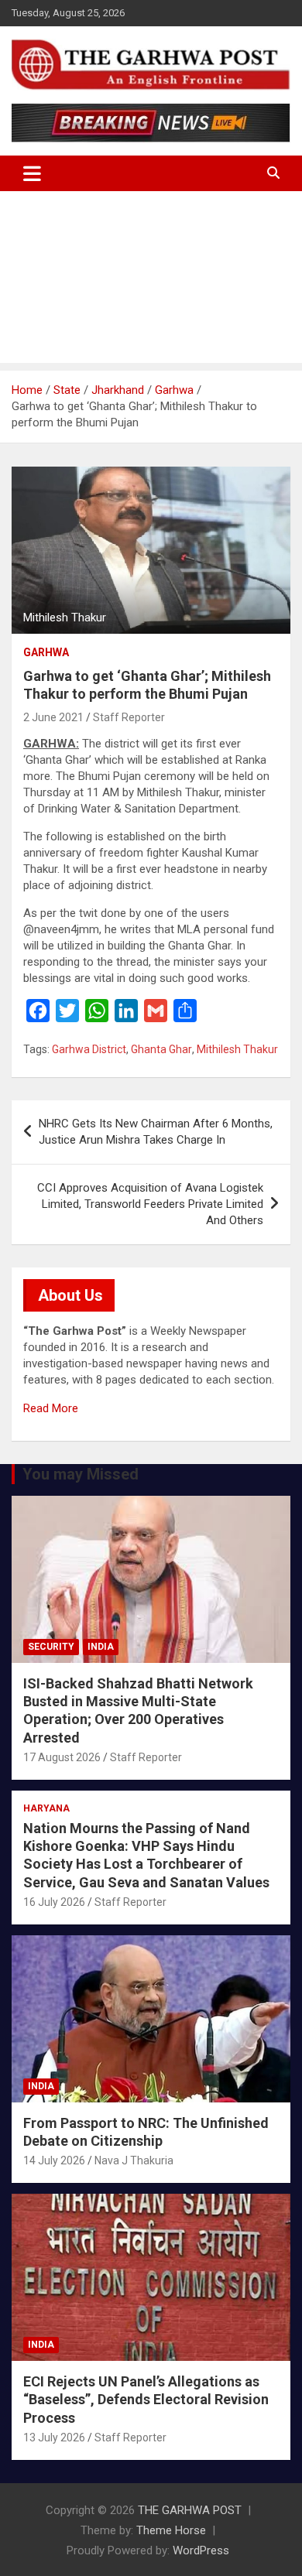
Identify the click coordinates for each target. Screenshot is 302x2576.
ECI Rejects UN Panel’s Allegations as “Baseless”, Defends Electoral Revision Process (146, 2400)
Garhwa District (89, 1049)
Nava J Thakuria (134, 2160)
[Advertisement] (151, 281)
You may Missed (81, 1474)
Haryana (46, 1808)
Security (51, 1647)
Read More (51, 1408)
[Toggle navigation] (32, 173)
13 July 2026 (54, 2437)
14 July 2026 (54, 2160)
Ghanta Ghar (161, 1049)
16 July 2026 (54, 1902)
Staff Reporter (129, 717)
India (101, 1647)
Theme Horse (171, 2530)
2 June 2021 (53, 717)
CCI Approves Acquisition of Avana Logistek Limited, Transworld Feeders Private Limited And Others (150, 1204)
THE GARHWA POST (190, 2510)
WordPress (201, 2550)
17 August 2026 (62, 1757)
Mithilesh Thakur (237, 1049)
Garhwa (46, 652)
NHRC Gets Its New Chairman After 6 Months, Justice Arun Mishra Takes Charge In (156, 1132)
